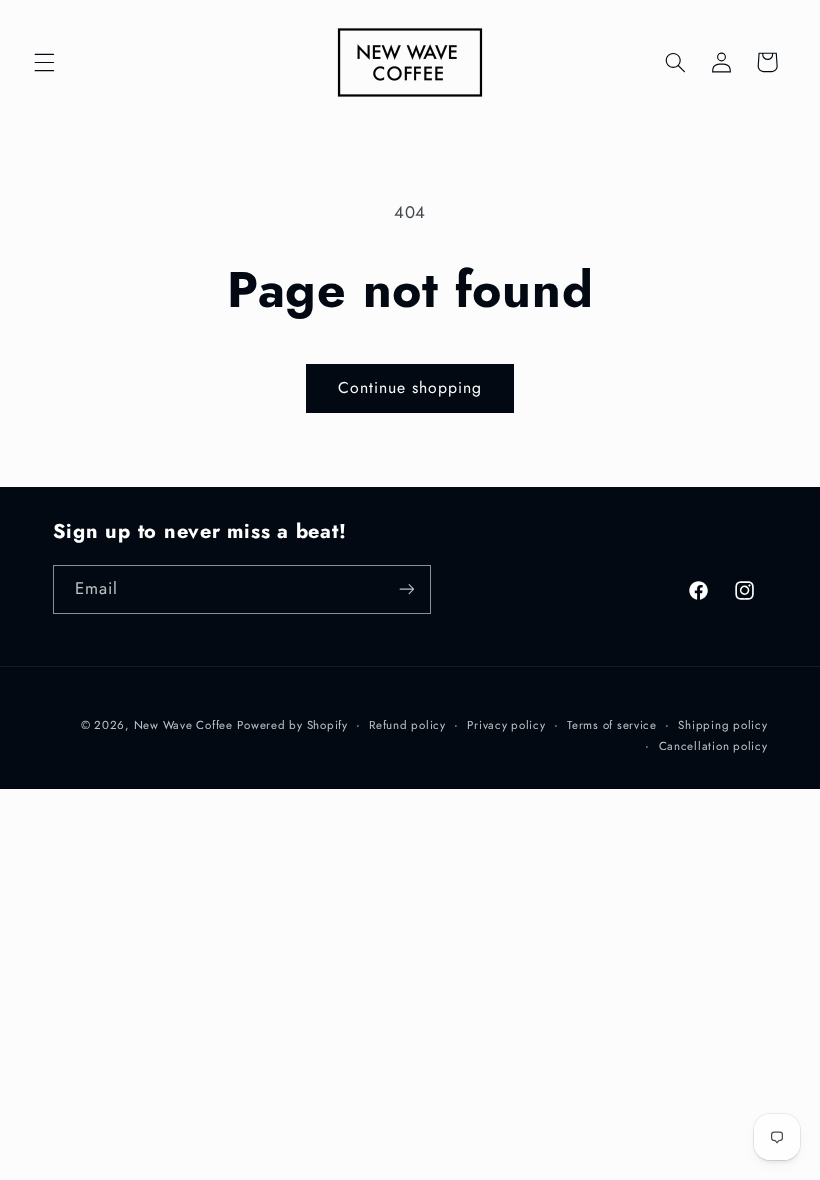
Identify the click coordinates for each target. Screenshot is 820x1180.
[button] (44, 62)
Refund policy (407, 725)
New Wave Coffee (183, 725)
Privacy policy (506, 725)
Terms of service (612, 725)
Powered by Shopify (292, 725)
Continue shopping (410, 387)
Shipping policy (722, 725)
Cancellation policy (713, 746)
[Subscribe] (406, 589)
